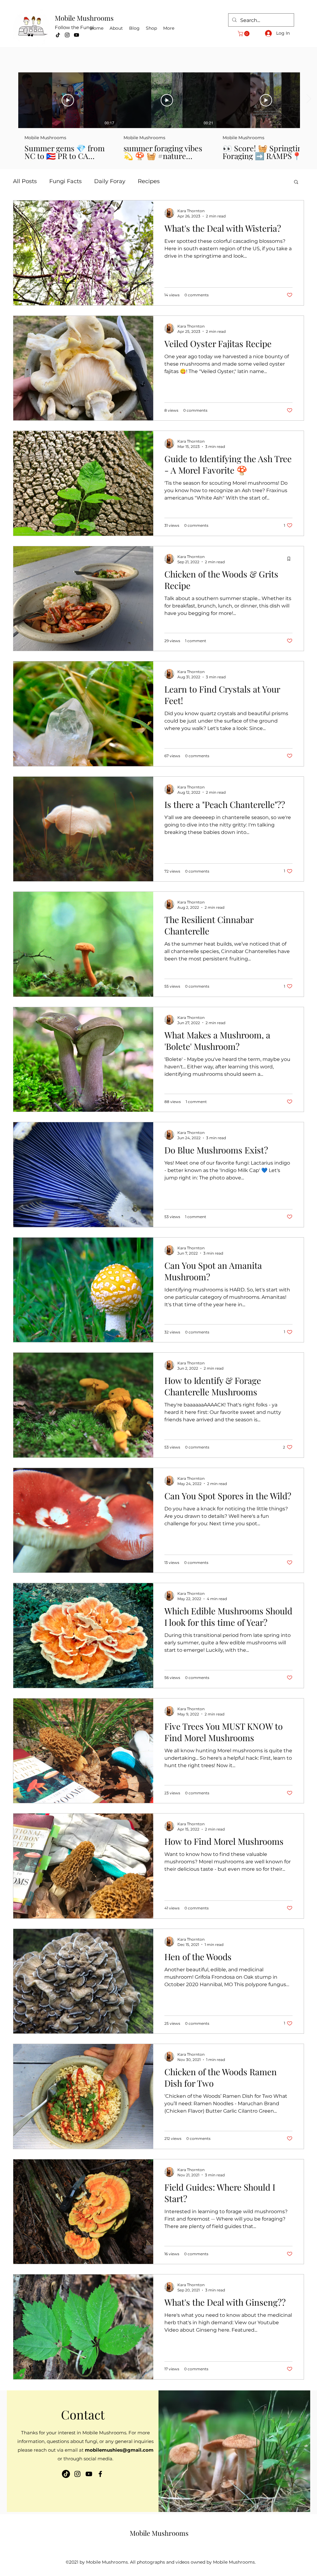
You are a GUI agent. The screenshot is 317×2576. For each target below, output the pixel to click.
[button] (244, 34)
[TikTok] (58, 35)
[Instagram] (67, 35)
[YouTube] (76, 35)
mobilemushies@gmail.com (119, 2450)
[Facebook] (100, 2474)
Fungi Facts (65, 181)
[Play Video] (68, 100)
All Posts (25, 181)
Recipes (149, 181)
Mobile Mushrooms (84, 18)
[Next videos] (308, 99)
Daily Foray (110, 181)
